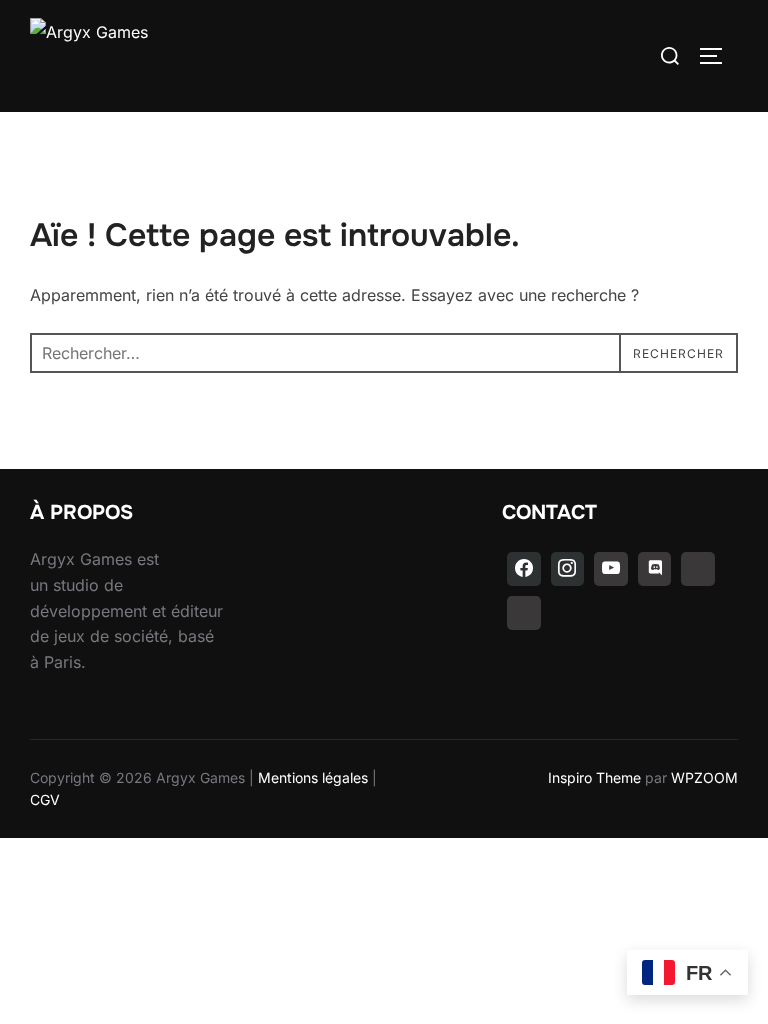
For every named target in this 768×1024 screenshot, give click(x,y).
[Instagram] (568, 569)
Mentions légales (313, 777)
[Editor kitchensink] (698, 569)
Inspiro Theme (594, 777)
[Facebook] (524, 569)
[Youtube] (611, 569)
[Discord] (655, 569)
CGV (45, 799)
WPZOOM (704, 777)
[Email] (524, 613)
